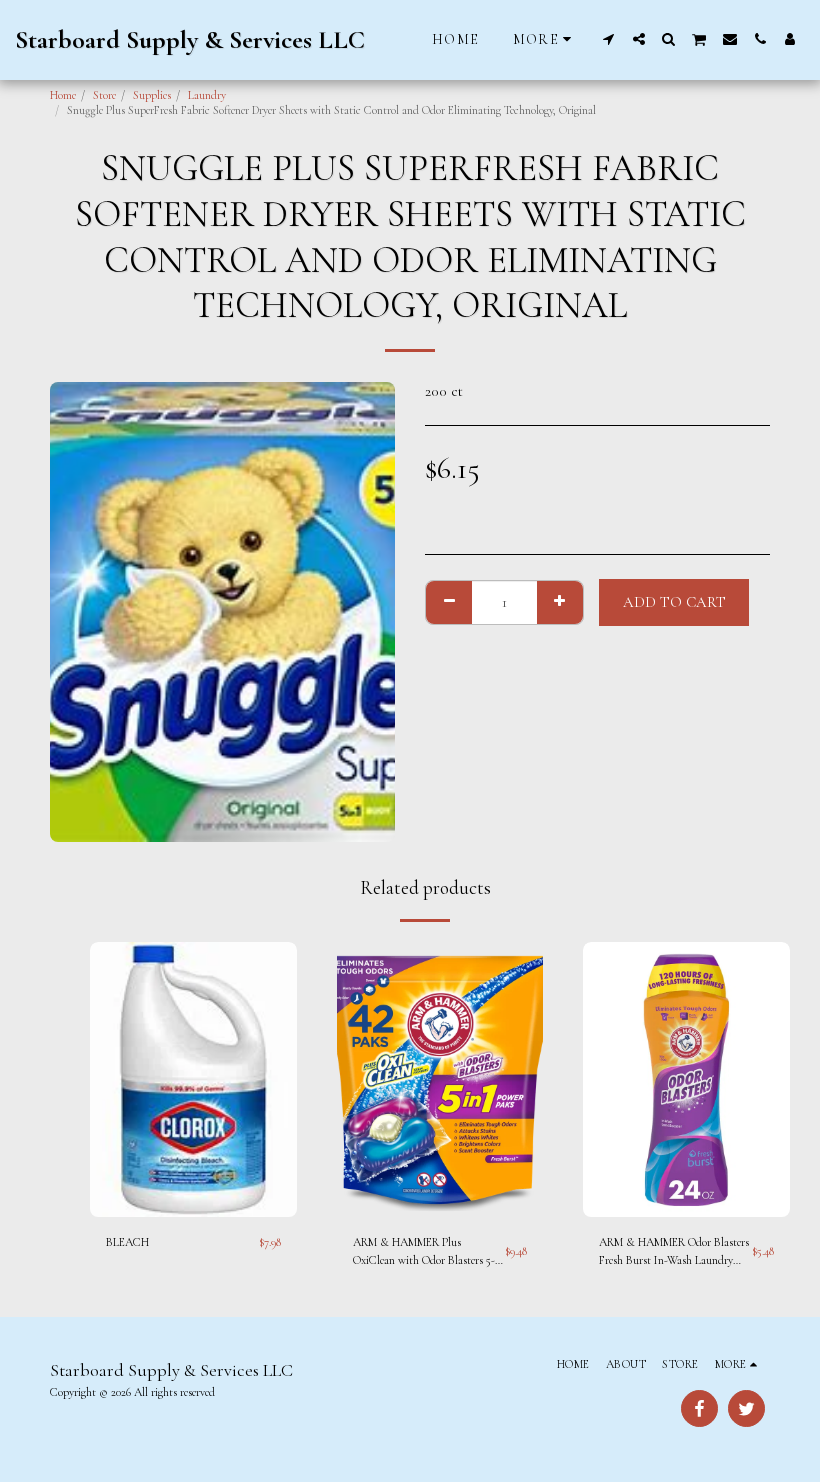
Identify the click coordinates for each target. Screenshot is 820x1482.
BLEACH (127, 1242)
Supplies (152, 95)
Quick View (193, 1182)
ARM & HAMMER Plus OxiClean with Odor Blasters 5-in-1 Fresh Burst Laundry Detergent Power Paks (424, 1252)
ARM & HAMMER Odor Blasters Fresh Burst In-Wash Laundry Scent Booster (674, 1252)
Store (104, 95)
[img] (193, 1080)
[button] (609, 39)
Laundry (207, 95)
